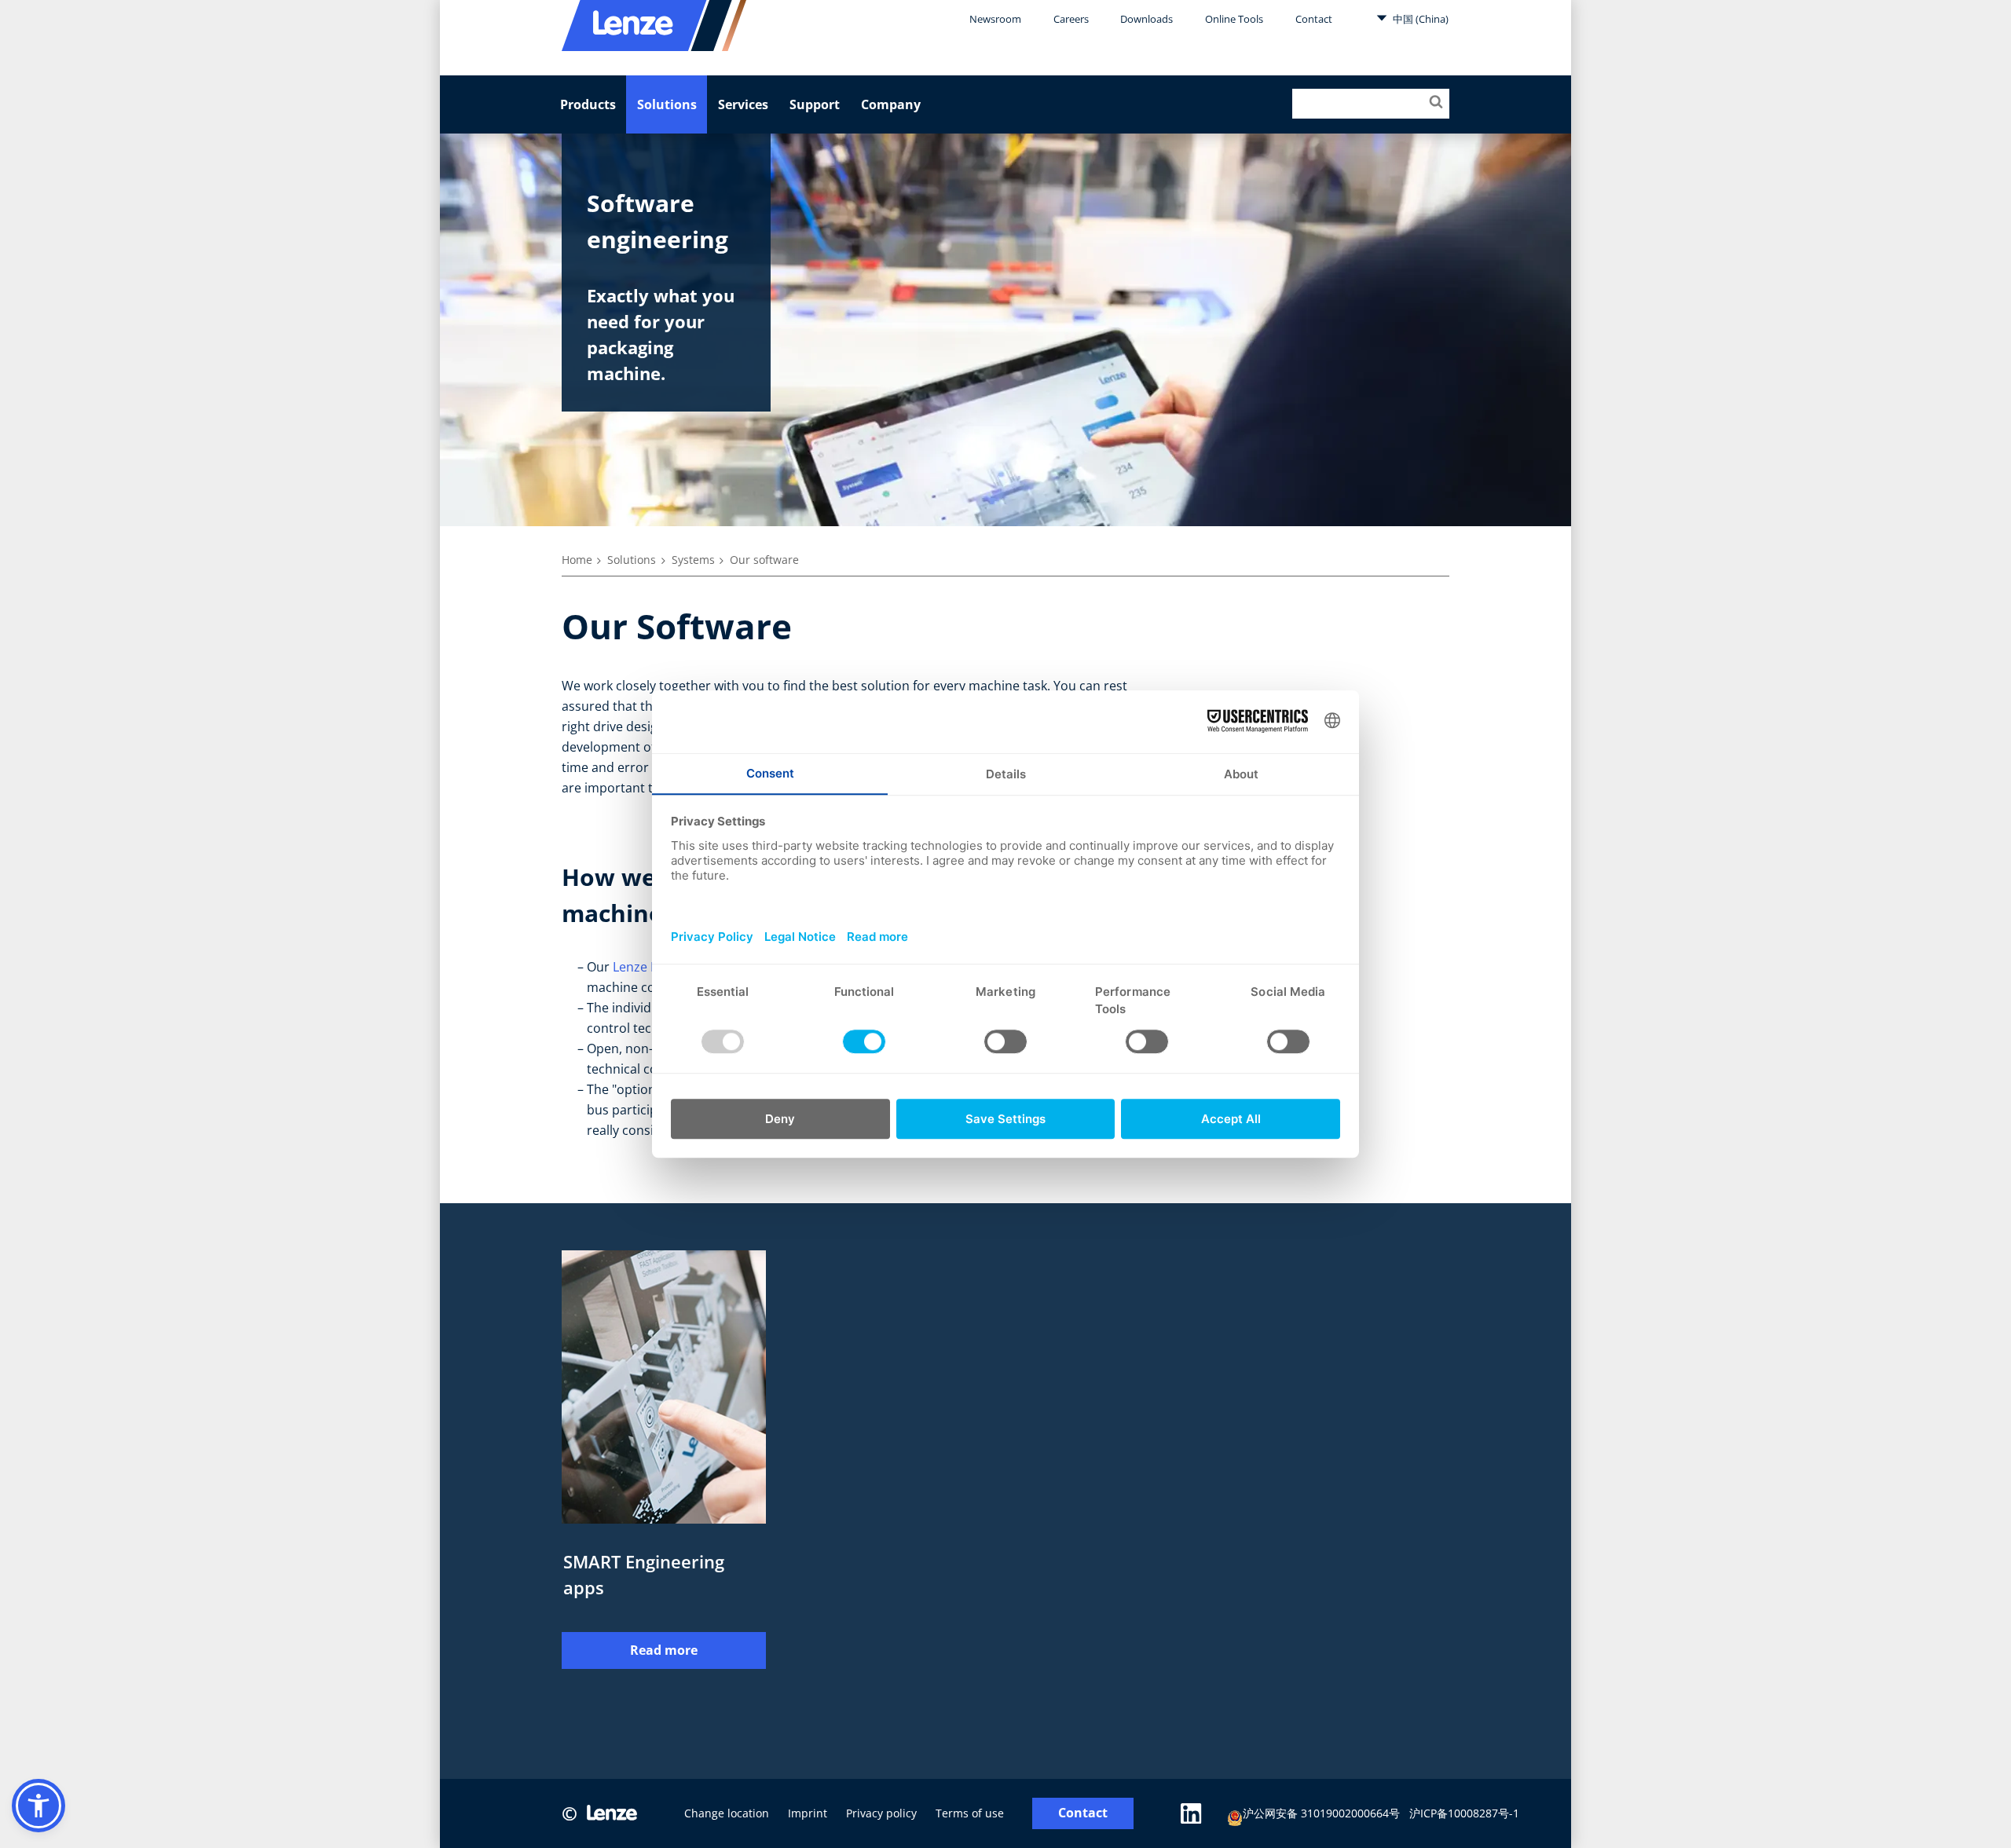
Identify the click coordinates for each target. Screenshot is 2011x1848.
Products (588, 104)
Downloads (1147, 19)
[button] (38, 1806)
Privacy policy (881, 1813)
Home (577, 560)
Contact (1314, 19)
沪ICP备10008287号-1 (1464, 1813)
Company (891, 104)
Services (743, 104)
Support (815, 104)
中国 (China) (1419, 19)
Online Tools (1234, 19)
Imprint (808, 1813)
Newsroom (995, 19)
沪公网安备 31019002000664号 (1321, 1813)
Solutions (667, 104)
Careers (1071, 19)
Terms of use (970, 1813)
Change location (727, 1813)
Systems (693, 560)
